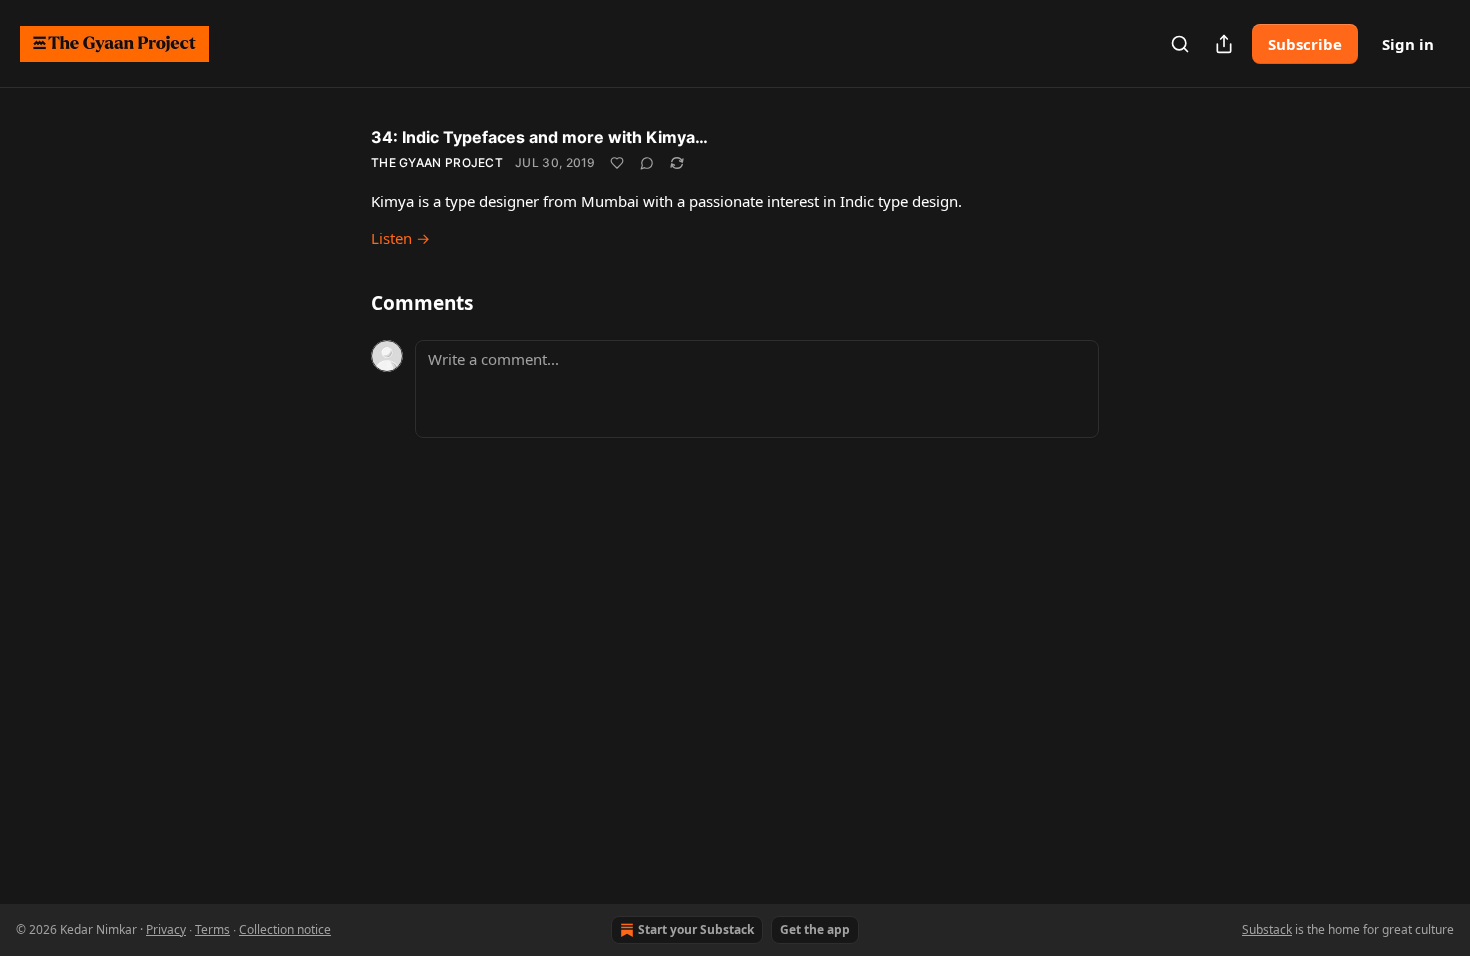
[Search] (1180, 44)
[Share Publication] (1224, 44)
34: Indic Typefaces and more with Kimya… (539, 137)
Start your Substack (696, 929)
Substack (1267, 929)
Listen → (400, 238)
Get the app (815, 929)
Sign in (1408, 44)
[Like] (617, 163)
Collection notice (285, 929)
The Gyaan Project (437, 162)
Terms (212, 929)
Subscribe (1305, 44)
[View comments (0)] (647, 163)
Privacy (166, 929)
